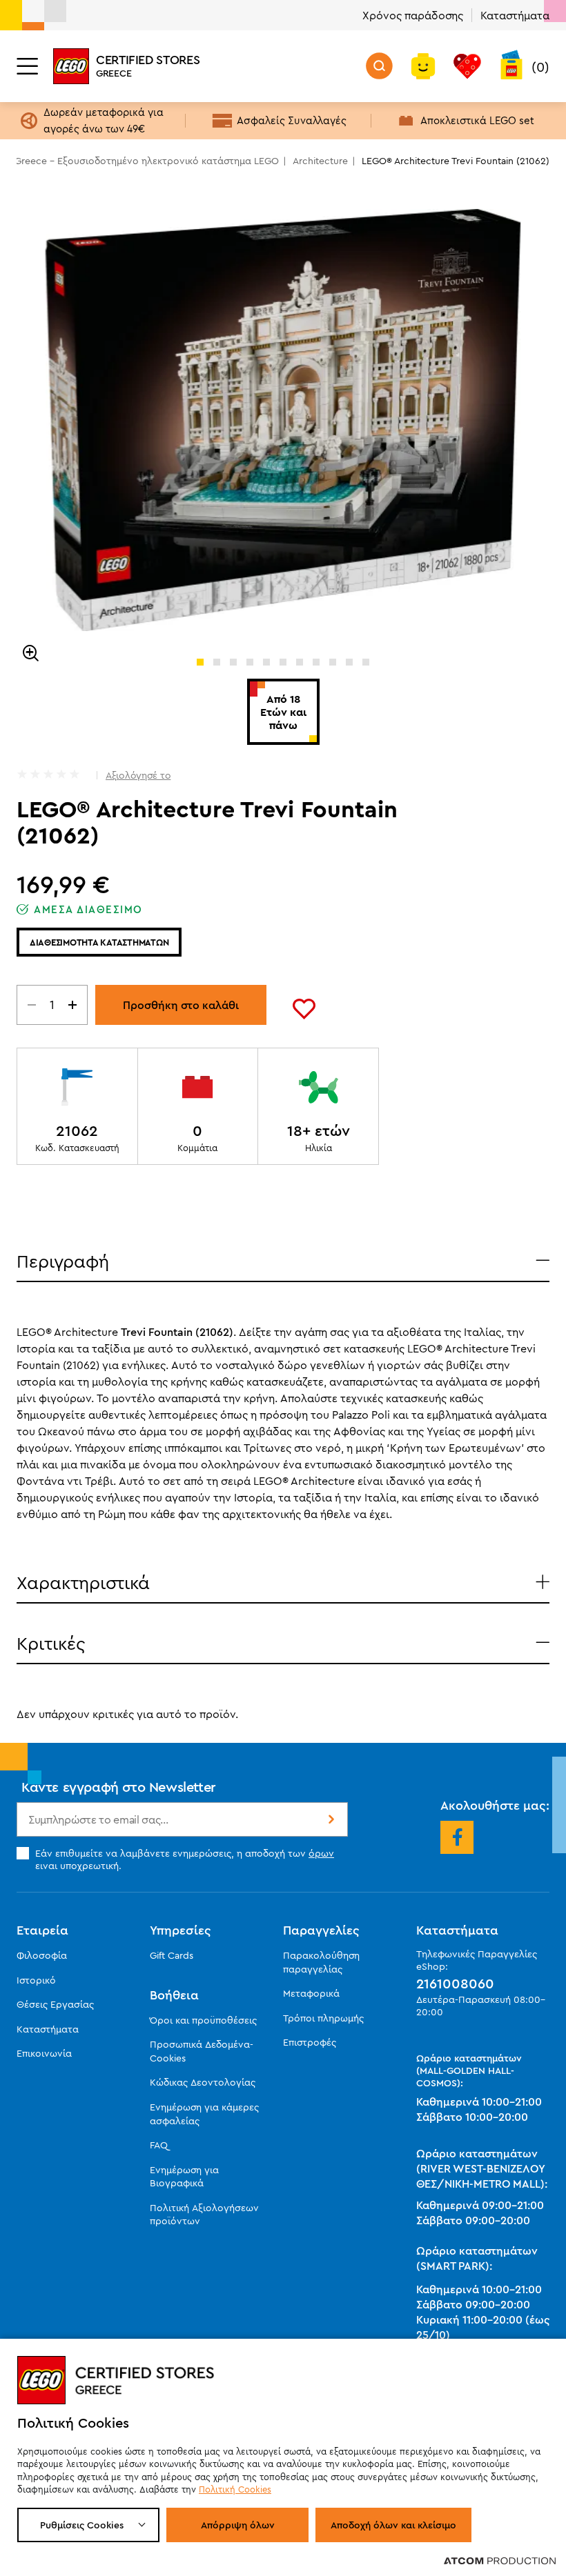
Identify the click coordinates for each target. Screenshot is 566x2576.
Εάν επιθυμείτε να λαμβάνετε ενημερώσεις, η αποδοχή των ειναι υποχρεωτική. (185, 1859)
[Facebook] (457, 1837)
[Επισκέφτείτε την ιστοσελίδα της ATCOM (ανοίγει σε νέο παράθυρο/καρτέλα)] (500, 2560)
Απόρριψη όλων (238, 2525)
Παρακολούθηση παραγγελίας (321, 1962)
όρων (321, 1853)
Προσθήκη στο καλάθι (181, 1005)
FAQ (159, 2145)
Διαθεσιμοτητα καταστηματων (99, 942)
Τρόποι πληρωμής (323, 2018)
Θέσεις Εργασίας (55, 2004)
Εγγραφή (330, 1819)
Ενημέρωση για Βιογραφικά (184, 2177)
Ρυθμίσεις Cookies (82, 2525)
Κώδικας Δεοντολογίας (203, 2082)
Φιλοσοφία (42, 1955)
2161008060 (455, 1984)
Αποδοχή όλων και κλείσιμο (393, 2525)
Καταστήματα (515, 15)
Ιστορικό (36, 1980)
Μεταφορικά (311, 1993)
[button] (200, 662)
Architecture (320, 161)
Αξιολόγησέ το (138, 775)
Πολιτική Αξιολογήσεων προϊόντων (204, 2215)
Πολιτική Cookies (235, 2489)
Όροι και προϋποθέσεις (203, 2020)
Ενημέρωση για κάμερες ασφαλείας (204, 2114)
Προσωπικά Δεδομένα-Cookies (202, 2051)
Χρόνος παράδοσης (413, 15)
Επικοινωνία (44, 2053)
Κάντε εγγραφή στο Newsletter (119, 1787)
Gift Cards (172, 1955)
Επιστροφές (310, 2042)
